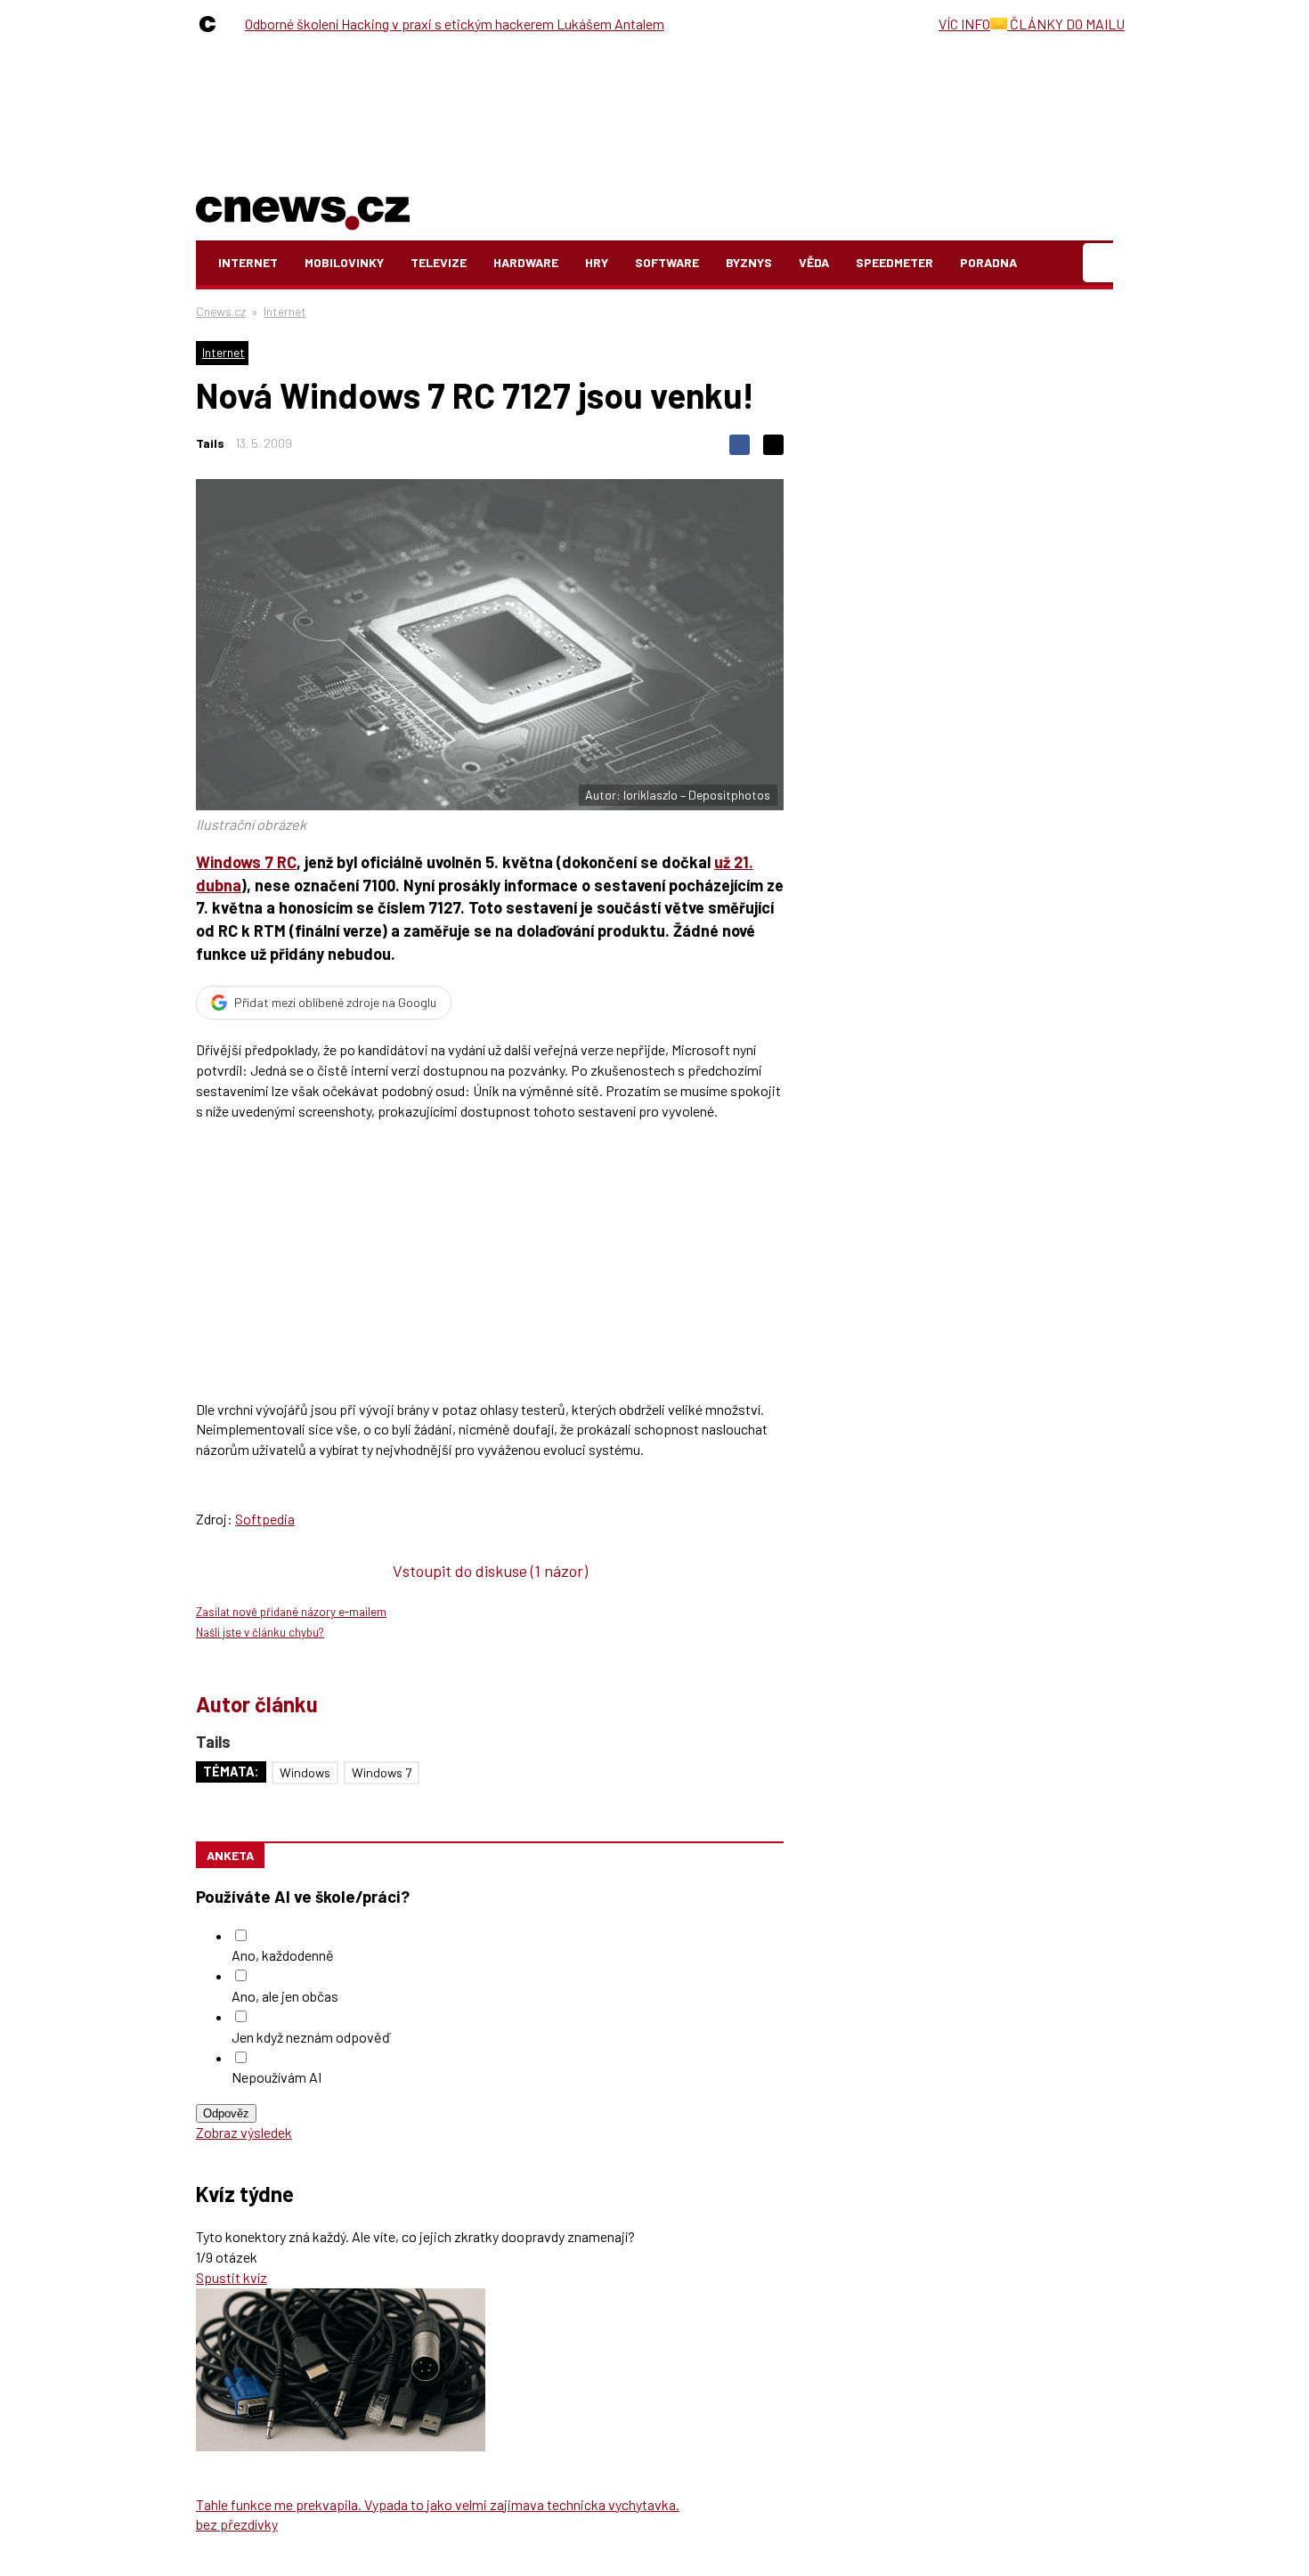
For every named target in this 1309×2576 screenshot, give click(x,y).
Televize (439, 262)
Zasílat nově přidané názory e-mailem (291, 1612)
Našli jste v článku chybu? (260, 1632)
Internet (248, 262)
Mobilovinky (344, 262)
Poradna (988, 262)
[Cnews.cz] (212, 24)
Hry (597, 262)
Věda (814, 262)
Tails (210, 443)
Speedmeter (894, 262)
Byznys (749, 262)
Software (667, 262)
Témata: (231, 1772)
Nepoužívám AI (276, 2077)
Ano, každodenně (283, 1955)
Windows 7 (382, 1772)
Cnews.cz (221, 311)
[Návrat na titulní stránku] (303, 210)
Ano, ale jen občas (285, 1996)
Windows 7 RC (246, 862)
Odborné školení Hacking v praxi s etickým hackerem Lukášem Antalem (455, 24)
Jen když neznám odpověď (311, 2037)
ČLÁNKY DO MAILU (1066, 24)
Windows (305, 1772)
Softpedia (265, 1519)
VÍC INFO (964, 24)
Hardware (526, 262)
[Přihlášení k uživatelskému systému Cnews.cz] (1100, 263)
